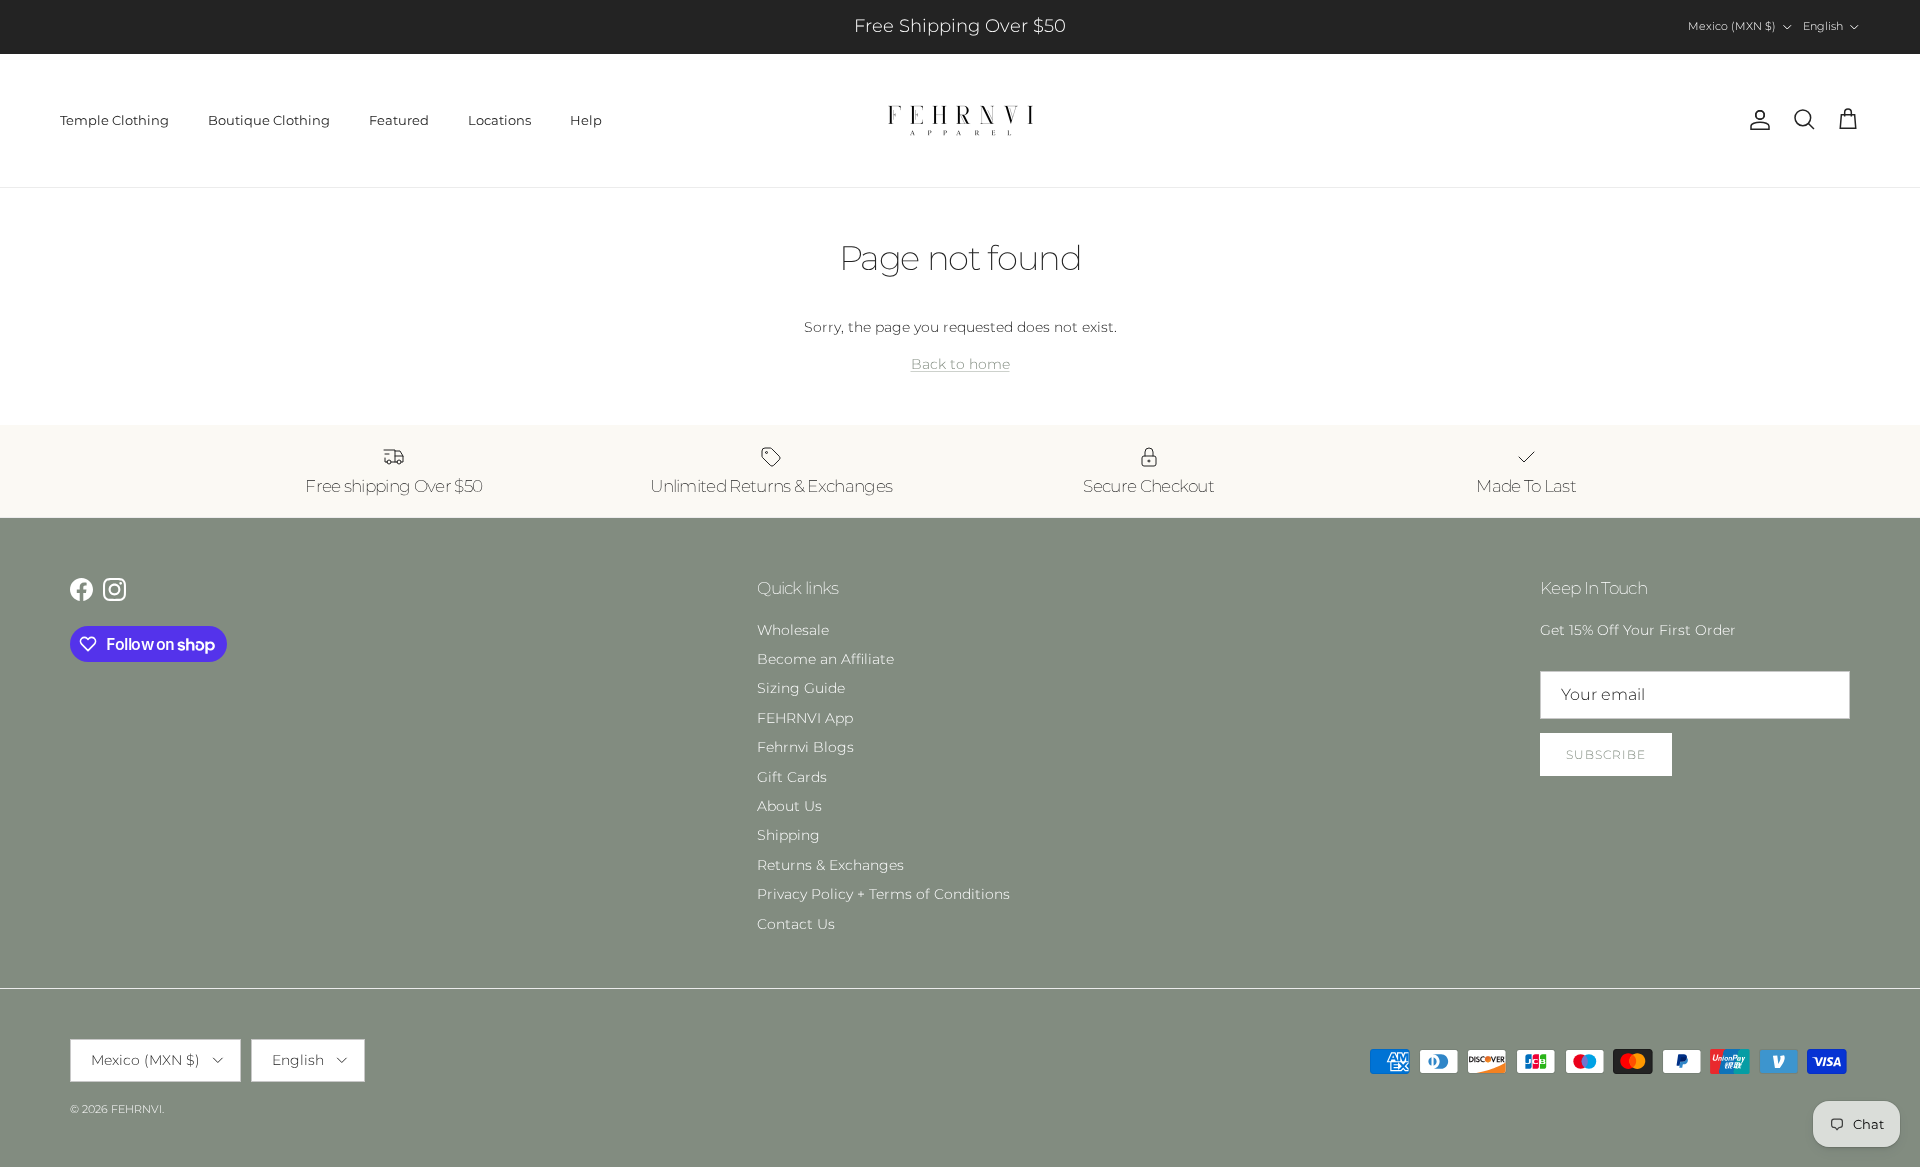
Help (586, 120)
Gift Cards (792, 777)
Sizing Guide (801, 688)
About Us (789, 806)
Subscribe (1606, 754)
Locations (499, 120)
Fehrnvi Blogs (805, 747)
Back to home (960, 364)
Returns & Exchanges (830, 865)
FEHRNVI (136, 1109)
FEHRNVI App (805, 718)
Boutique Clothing (269, 120)
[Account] (1756, 120)
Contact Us (796, 924)
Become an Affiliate (825, 659)
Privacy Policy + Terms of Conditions (883, 894)
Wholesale (793, 630)
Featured (399, 120)
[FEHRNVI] (960, 120)
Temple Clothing (114, 120)
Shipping (788, 835)
